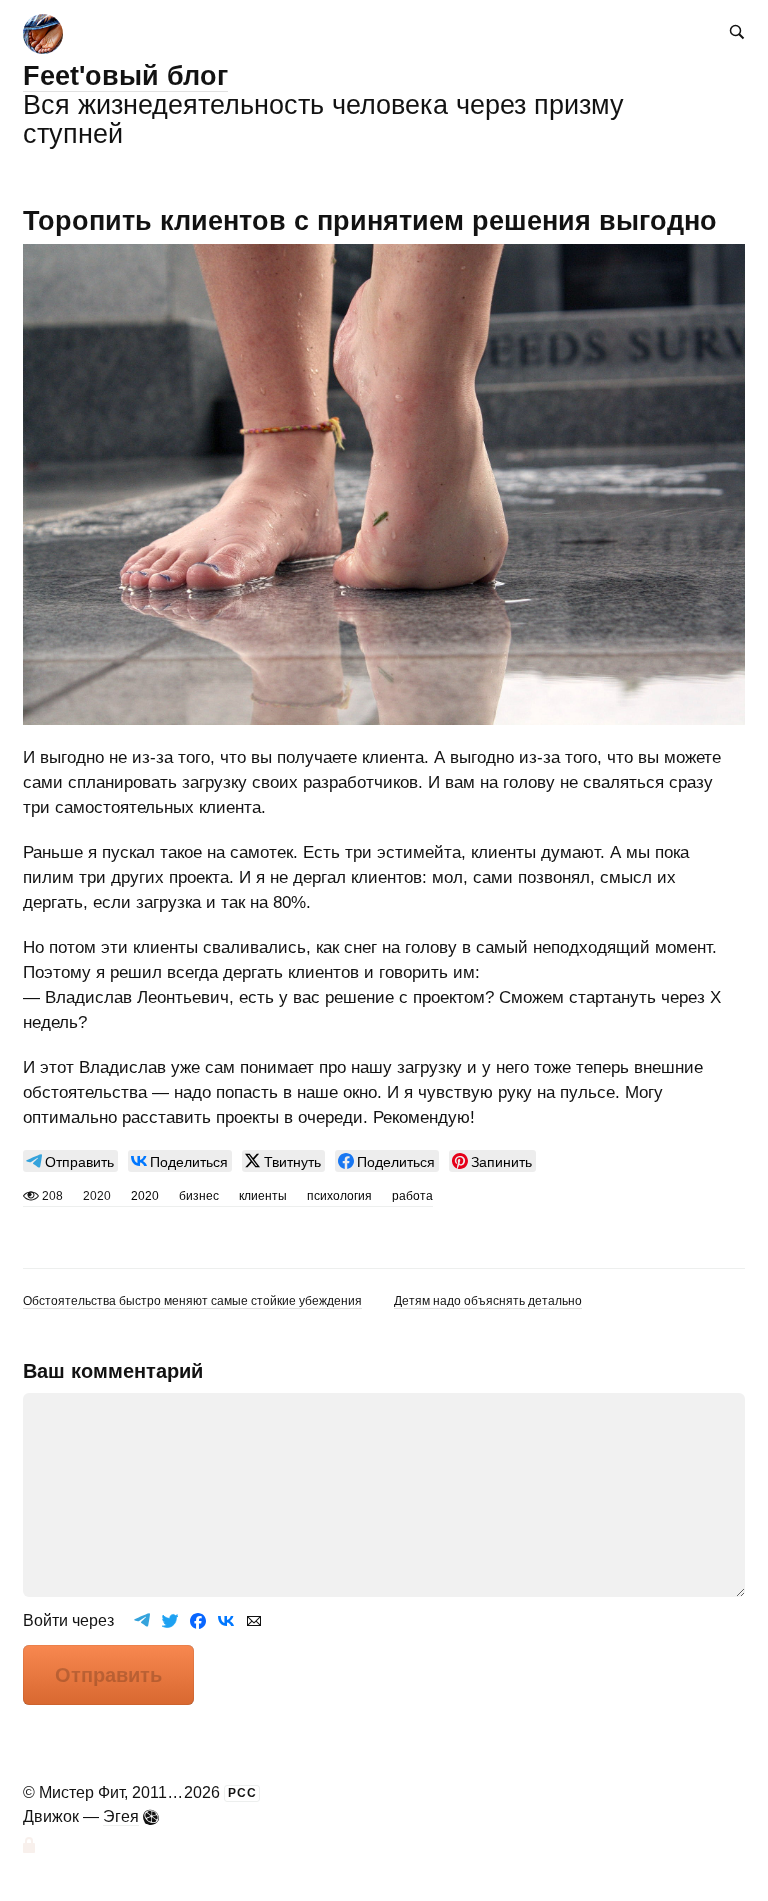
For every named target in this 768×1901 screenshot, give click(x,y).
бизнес (199, 1196)
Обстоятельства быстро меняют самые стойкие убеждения (192, 1301)
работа (412, 1196)
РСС (242, 1793)
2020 (145, 1196)
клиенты (263, 1196)
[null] (70, 1161)
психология (339, 1196)
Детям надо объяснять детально (488, 1301)
